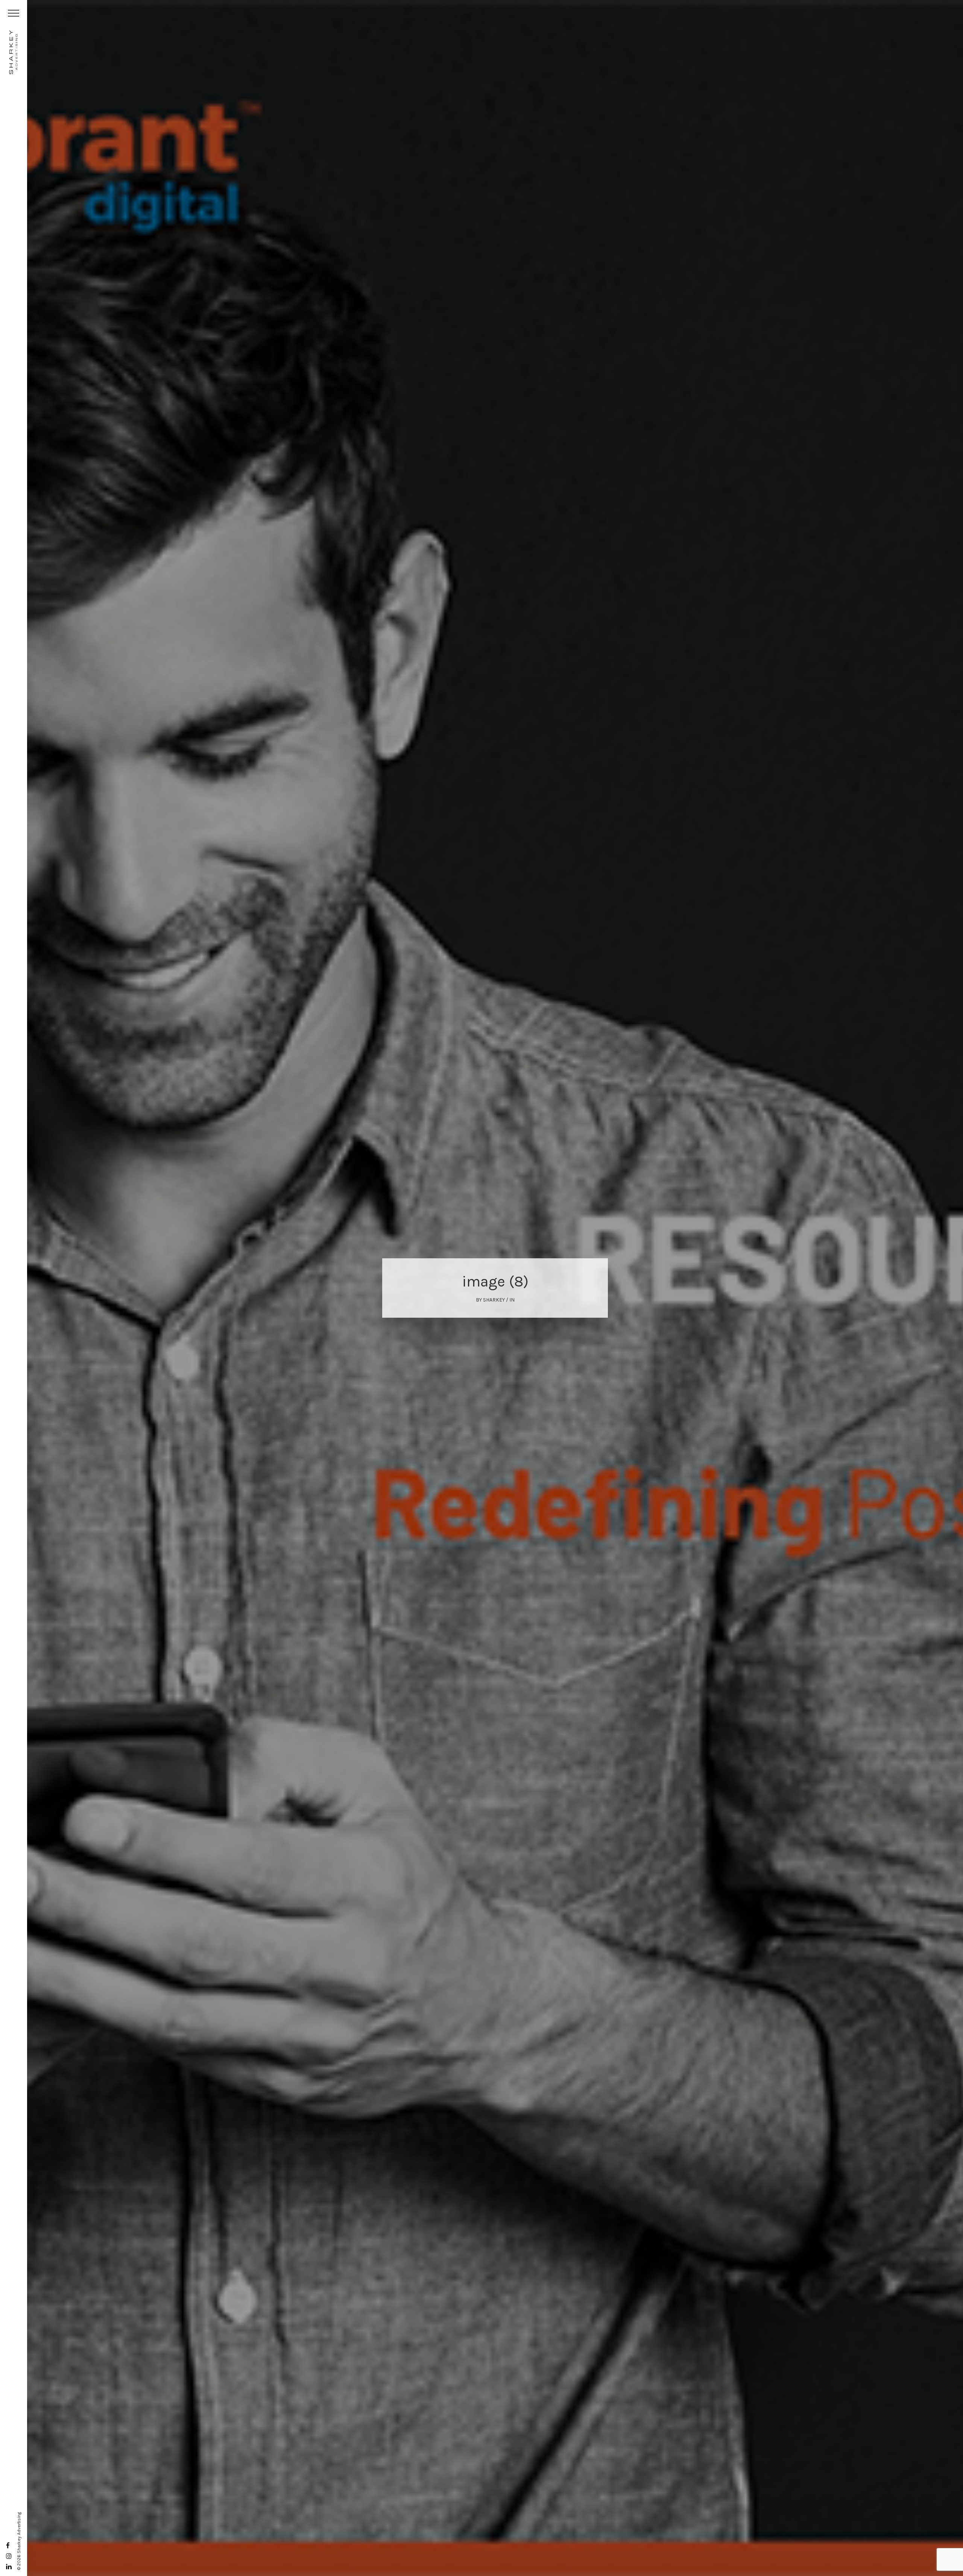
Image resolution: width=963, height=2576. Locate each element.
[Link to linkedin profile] (9, 2567)
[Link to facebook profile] (8, 2546)
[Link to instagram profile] (9, 2556)
